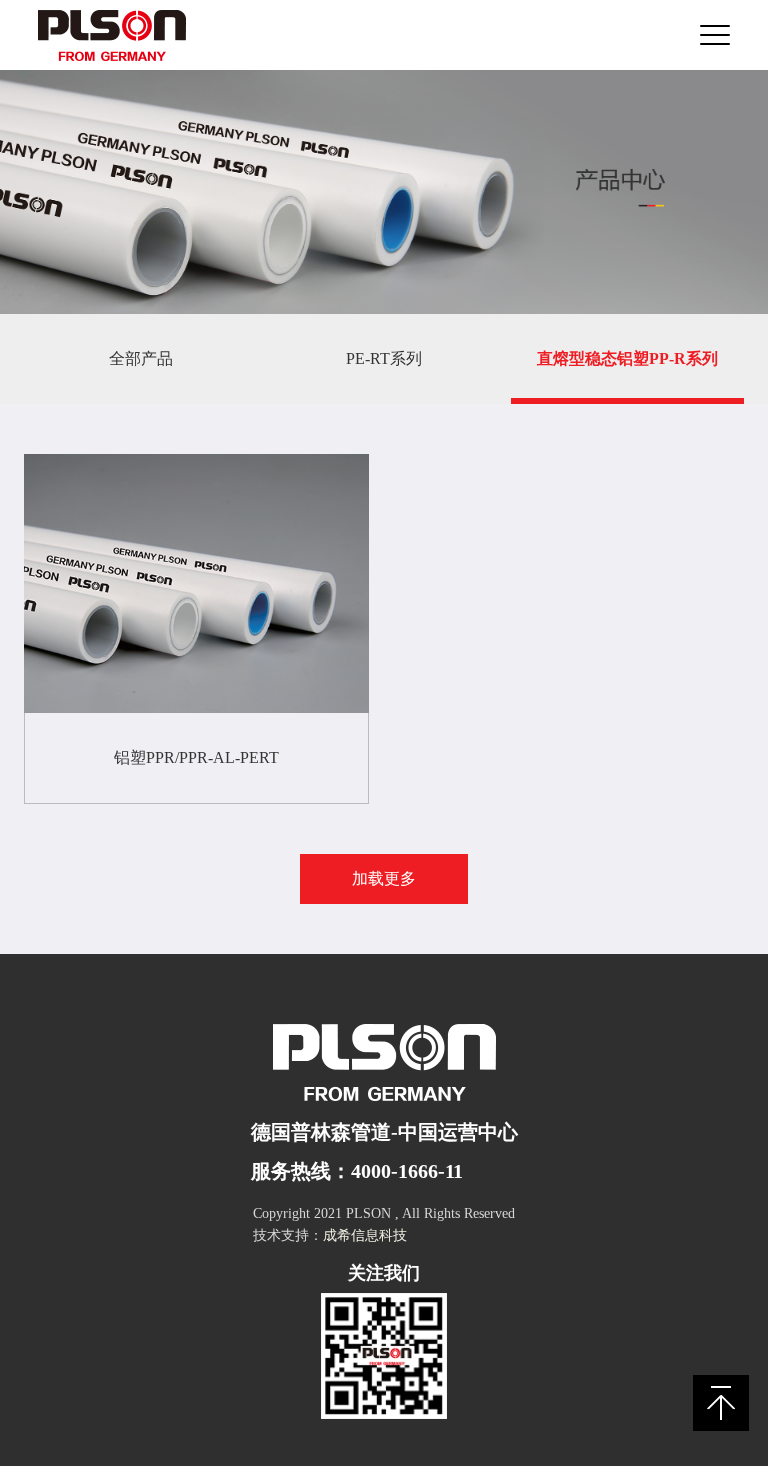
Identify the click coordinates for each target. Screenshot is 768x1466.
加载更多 (384, 878)
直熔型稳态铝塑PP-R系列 (627, 358)
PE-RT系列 (384, 358)
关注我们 (384, 1273)
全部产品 (141, 358)
